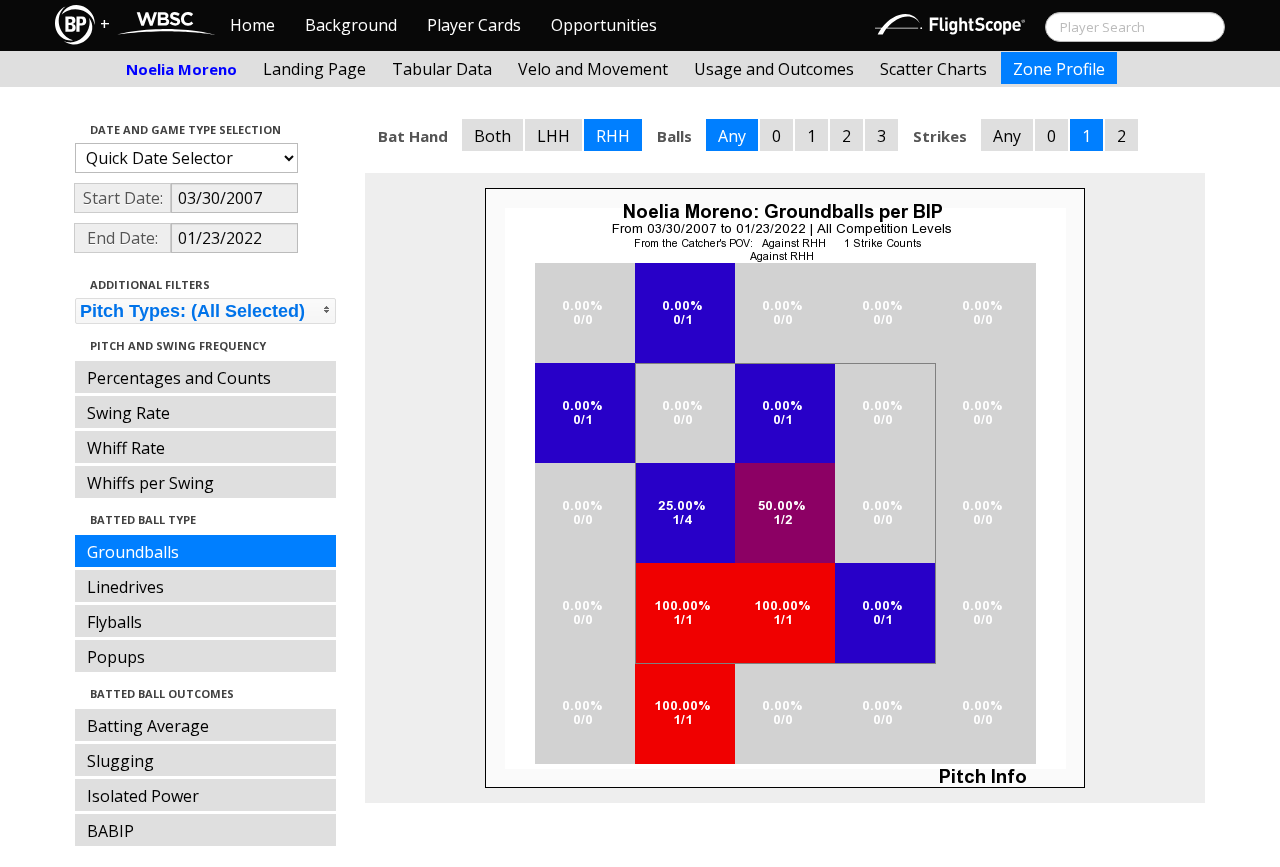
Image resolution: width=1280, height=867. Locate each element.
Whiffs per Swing (150, 483)
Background (351, 25)
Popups (116, 657)
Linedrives (125, 587)
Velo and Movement (593, 69)
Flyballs (114, 622)
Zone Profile (1059, 69)
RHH (613, 136)
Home (252, 25)
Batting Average (148, 726)
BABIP (110, 831)
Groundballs (133, 552)
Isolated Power (143, 796)
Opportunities (604, 25)
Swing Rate (128, 413)
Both (492, 136)
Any (732, 136)
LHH (553, 136)
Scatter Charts (933, 69)
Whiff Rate (126, 448)
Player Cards (474, 25)
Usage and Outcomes (774, 69)
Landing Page (314, 69)
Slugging (120, 761)
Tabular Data (442, 69)
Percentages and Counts (179, 378)
